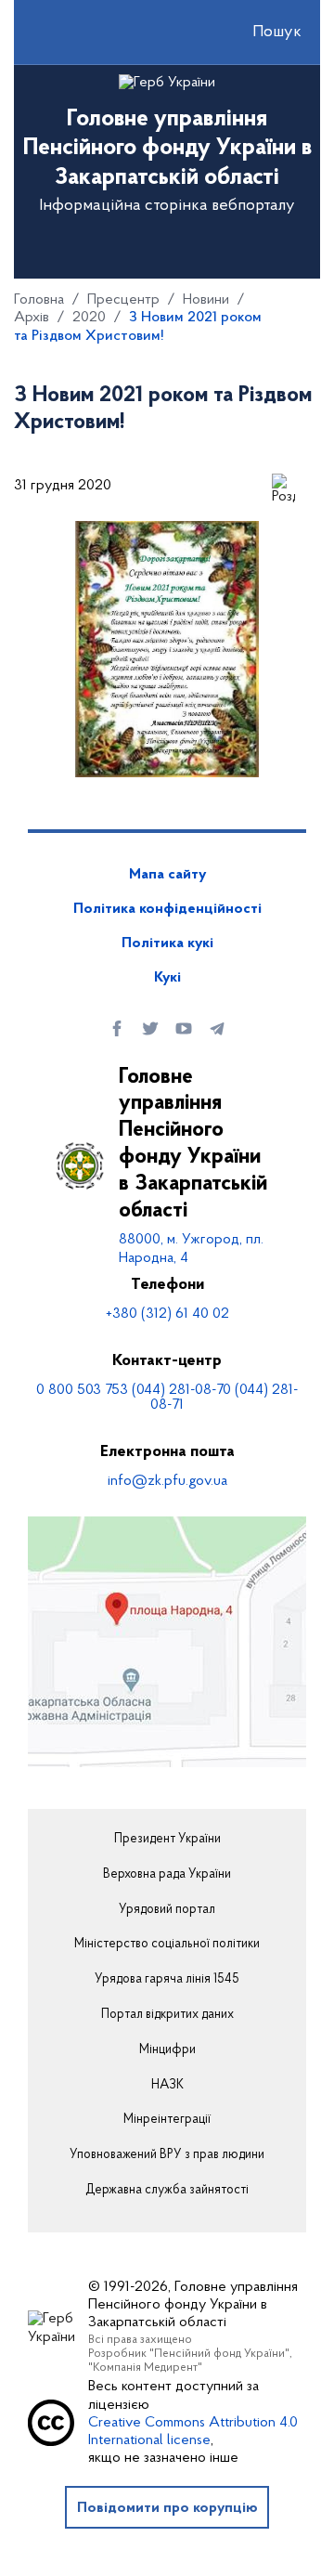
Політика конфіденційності (167, 909)
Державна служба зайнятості (167, 2191)
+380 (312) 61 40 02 (167, 1314)
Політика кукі (167, 943)
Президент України (167, 1840)
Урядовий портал (167, 1910)
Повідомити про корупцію (167, 2508)
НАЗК (167, 2086)
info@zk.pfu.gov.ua (167, 1481)
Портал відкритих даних (167, 2015)
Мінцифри (167, 2050)
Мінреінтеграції (167, 2120)
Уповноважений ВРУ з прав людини (167, 2155)
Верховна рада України (167, 1875)
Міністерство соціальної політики (167, 1945)
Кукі (167, 978)
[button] (261, 33)
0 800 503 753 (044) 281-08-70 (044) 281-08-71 (167, 1398)
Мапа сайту (167, 875)
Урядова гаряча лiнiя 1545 (167, 1980)
